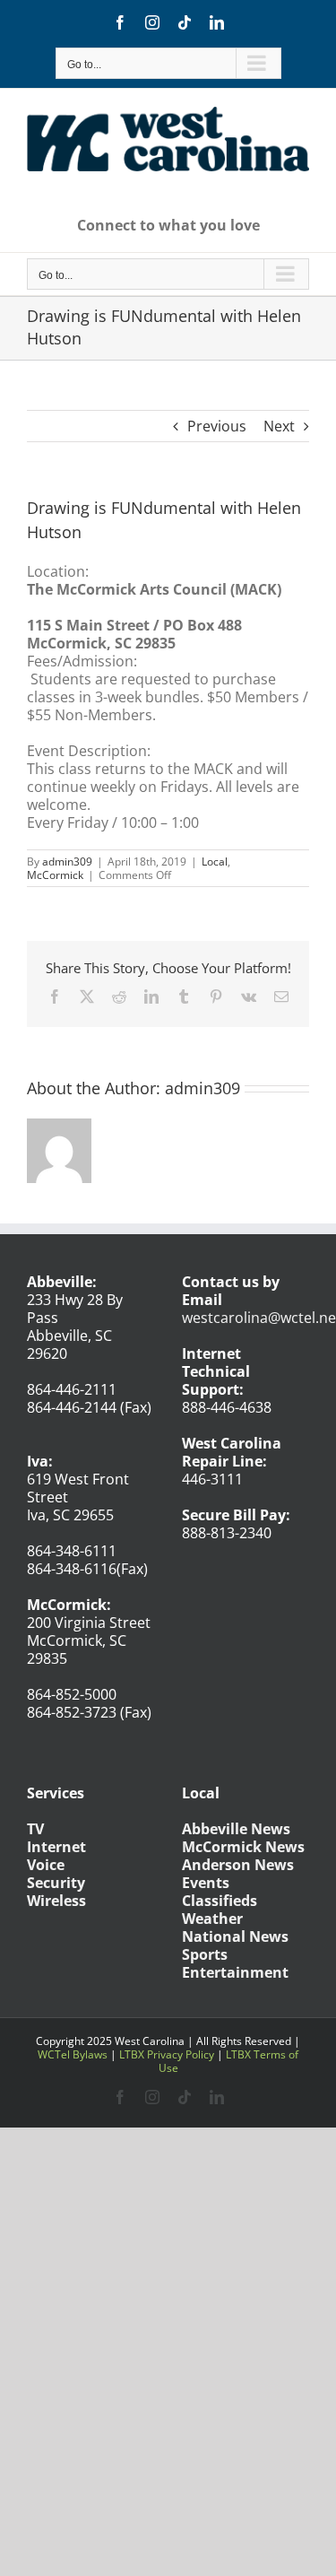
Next (279, 426)
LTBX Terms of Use (229, 2061)
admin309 (67, 862)
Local (215, 862)
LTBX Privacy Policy (167, 2054)
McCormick (55, 875)
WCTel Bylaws (73, 2054)
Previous (217, 426)
